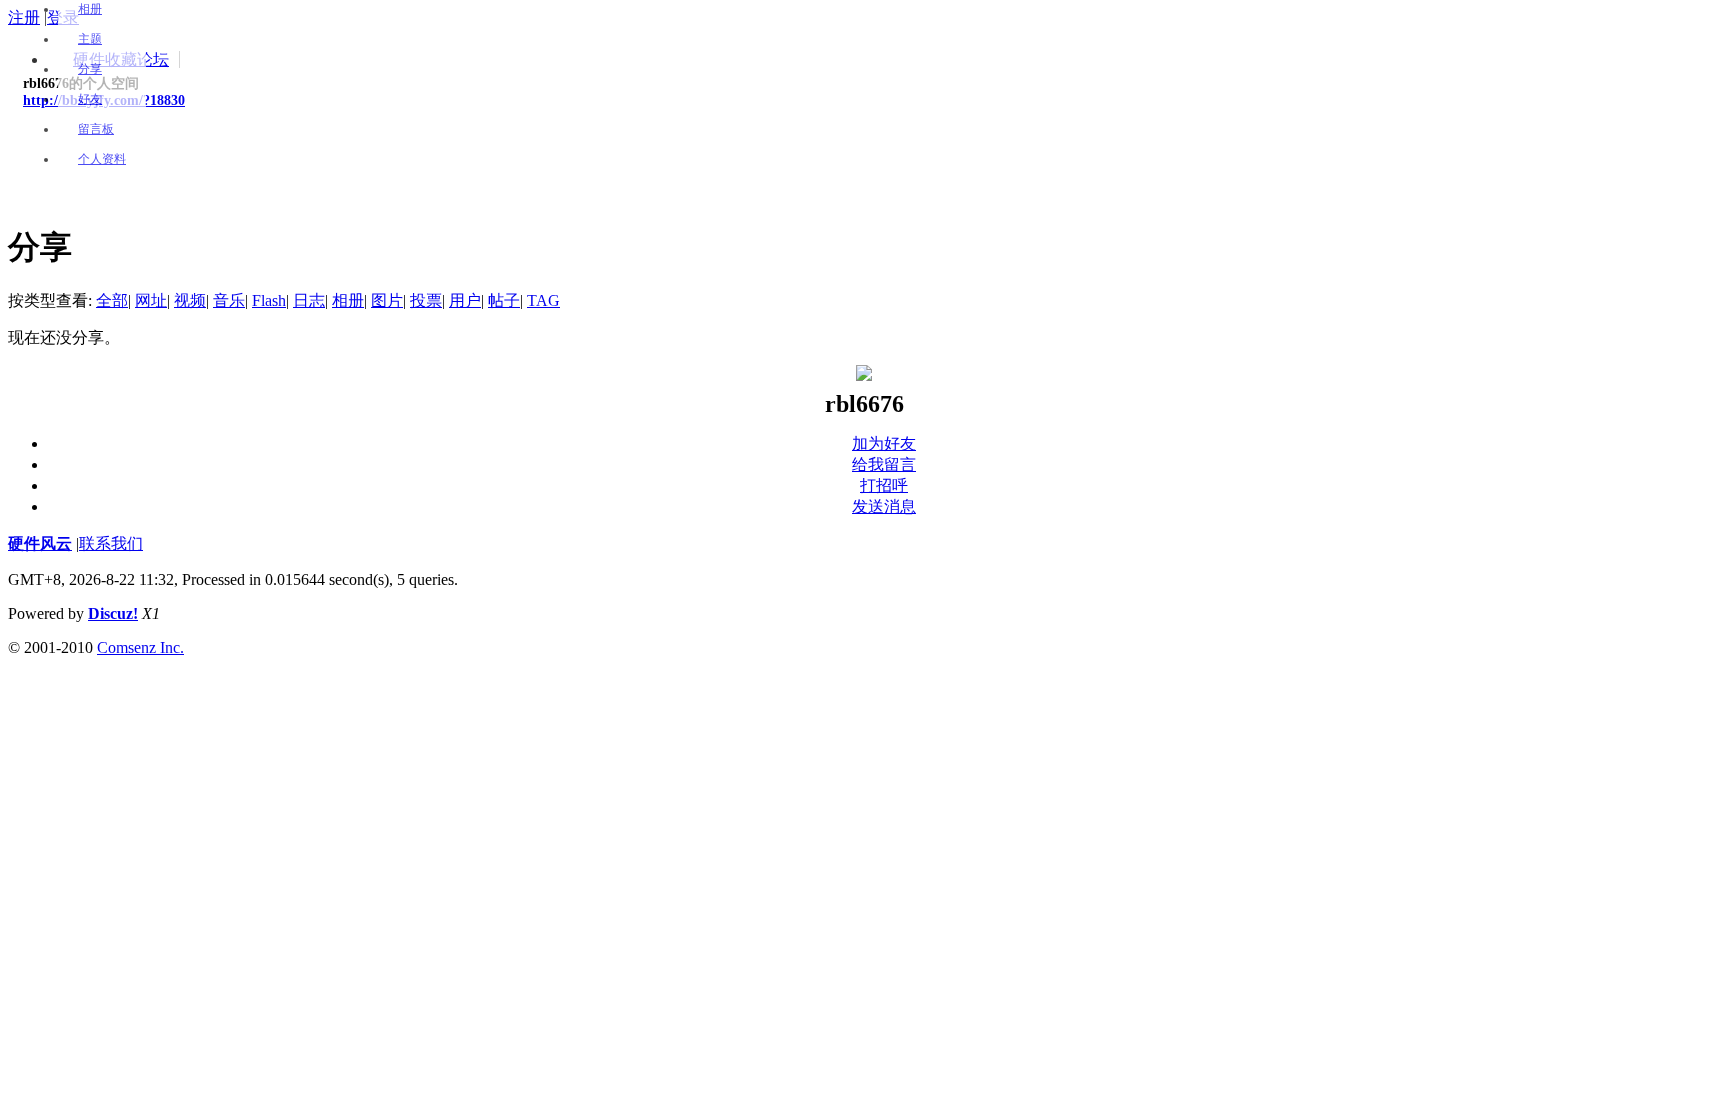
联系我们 (111, 543)
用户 (465, 300)
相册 (90, 9)
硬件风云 (40, 543)
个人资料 (102, 159)
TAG (543, 300)
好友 (90, 99)
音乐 (229, 300)
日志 (309, 300)
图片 (387, 300)
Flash (269, 300)
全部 (112, 300)
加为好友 (884, 443)
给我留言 (884, 464)
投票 (426, 300)
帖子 (504, 300)
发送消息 (884, 506)
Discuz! (113, 613)
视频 (190, 300)
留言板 (96, 129)
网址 (151, 300)
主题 (90, 39)
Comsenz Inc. (140, 647)
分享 (90, 69)
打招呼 (884, 485)
